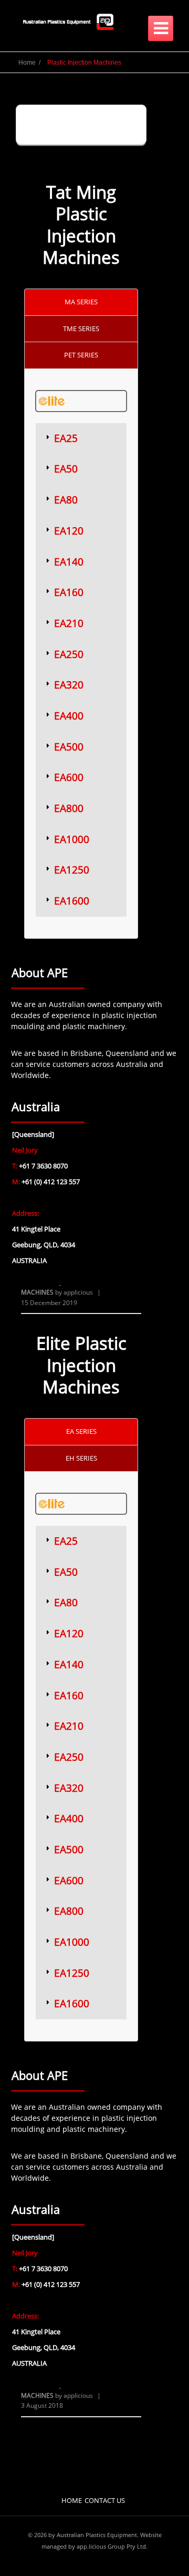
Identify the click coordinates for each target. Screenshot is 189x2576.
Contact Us (105, 2500)
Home (72, 2500)
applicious (78, 1292)
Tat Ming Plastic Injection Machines (81, 225)
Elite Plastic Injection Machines (81, 1365)
